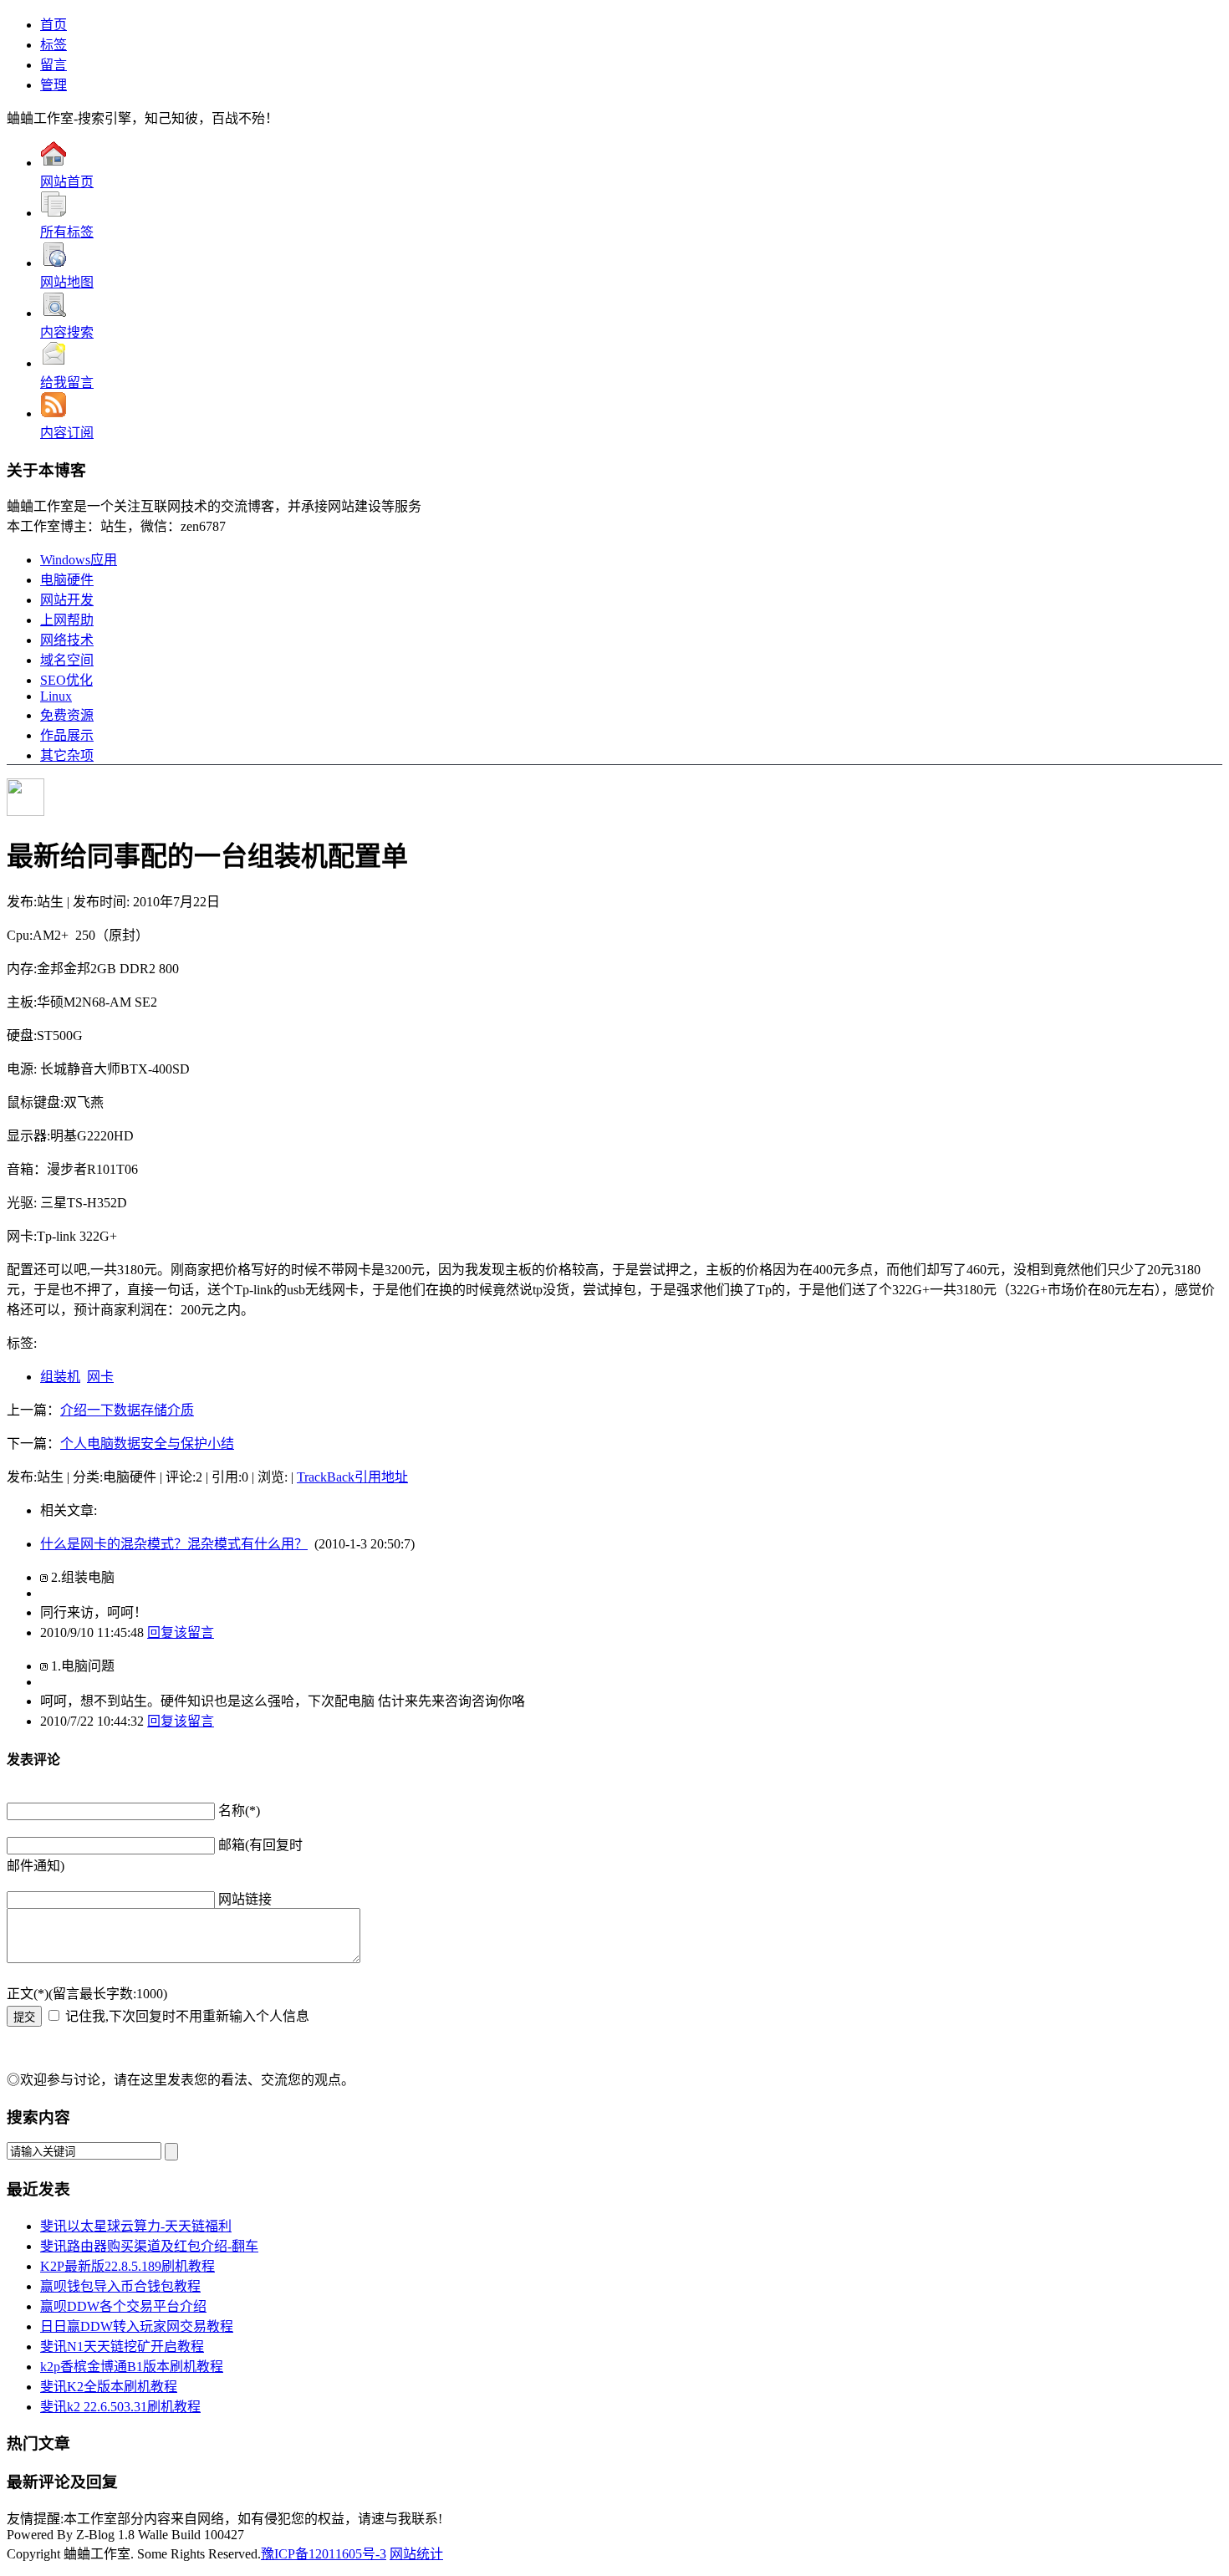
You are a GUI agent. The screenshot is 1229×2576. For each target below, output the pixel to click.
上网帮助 (67, 620)
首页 (54, 25)
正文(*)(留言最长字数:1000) (87, 1994)
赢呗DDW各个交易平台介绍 (123, 2306)
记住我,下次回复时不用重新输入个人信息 (187, 2016)
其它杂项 (67, 755)
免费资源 (67, 715)
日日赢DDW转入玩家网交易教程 (137, 2326)
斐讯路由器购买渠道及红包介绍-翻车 (149, 2246)
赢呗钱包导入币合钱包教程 (120, 2286)
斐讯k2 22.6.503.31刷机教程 (120, 2407)
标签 (54, 45)
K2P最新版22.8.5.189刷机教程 (127, 2266)
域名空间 (67, 660)
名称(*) (239, 1811)
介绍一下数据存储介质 (127, 1410)
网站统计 (416, 2554)
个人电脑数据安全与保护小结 (147, 1444)
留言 (54, 65)
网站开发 (67, 600)
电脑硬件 (67, 580)
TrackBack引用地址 (352, 1477)
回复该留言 (181, 1632)
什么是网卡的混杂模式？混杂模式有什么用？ (174, 1544)
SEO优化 (66, 680)
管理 (54, 85)
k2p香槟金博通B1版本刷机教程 (132, 2367)
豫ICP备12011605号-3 (324, 2554)
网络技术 (67, 640)
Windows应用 (79, 560)
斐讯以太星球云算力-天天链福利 (136, 2226)
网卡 (100, 1377)
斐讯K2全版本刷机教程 (109, 2387)
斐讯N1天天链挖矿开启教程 (122, 2346)
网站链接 (245, 1899)
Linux (56, 696)
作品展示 (67, 735)
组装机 (60, 1377)
